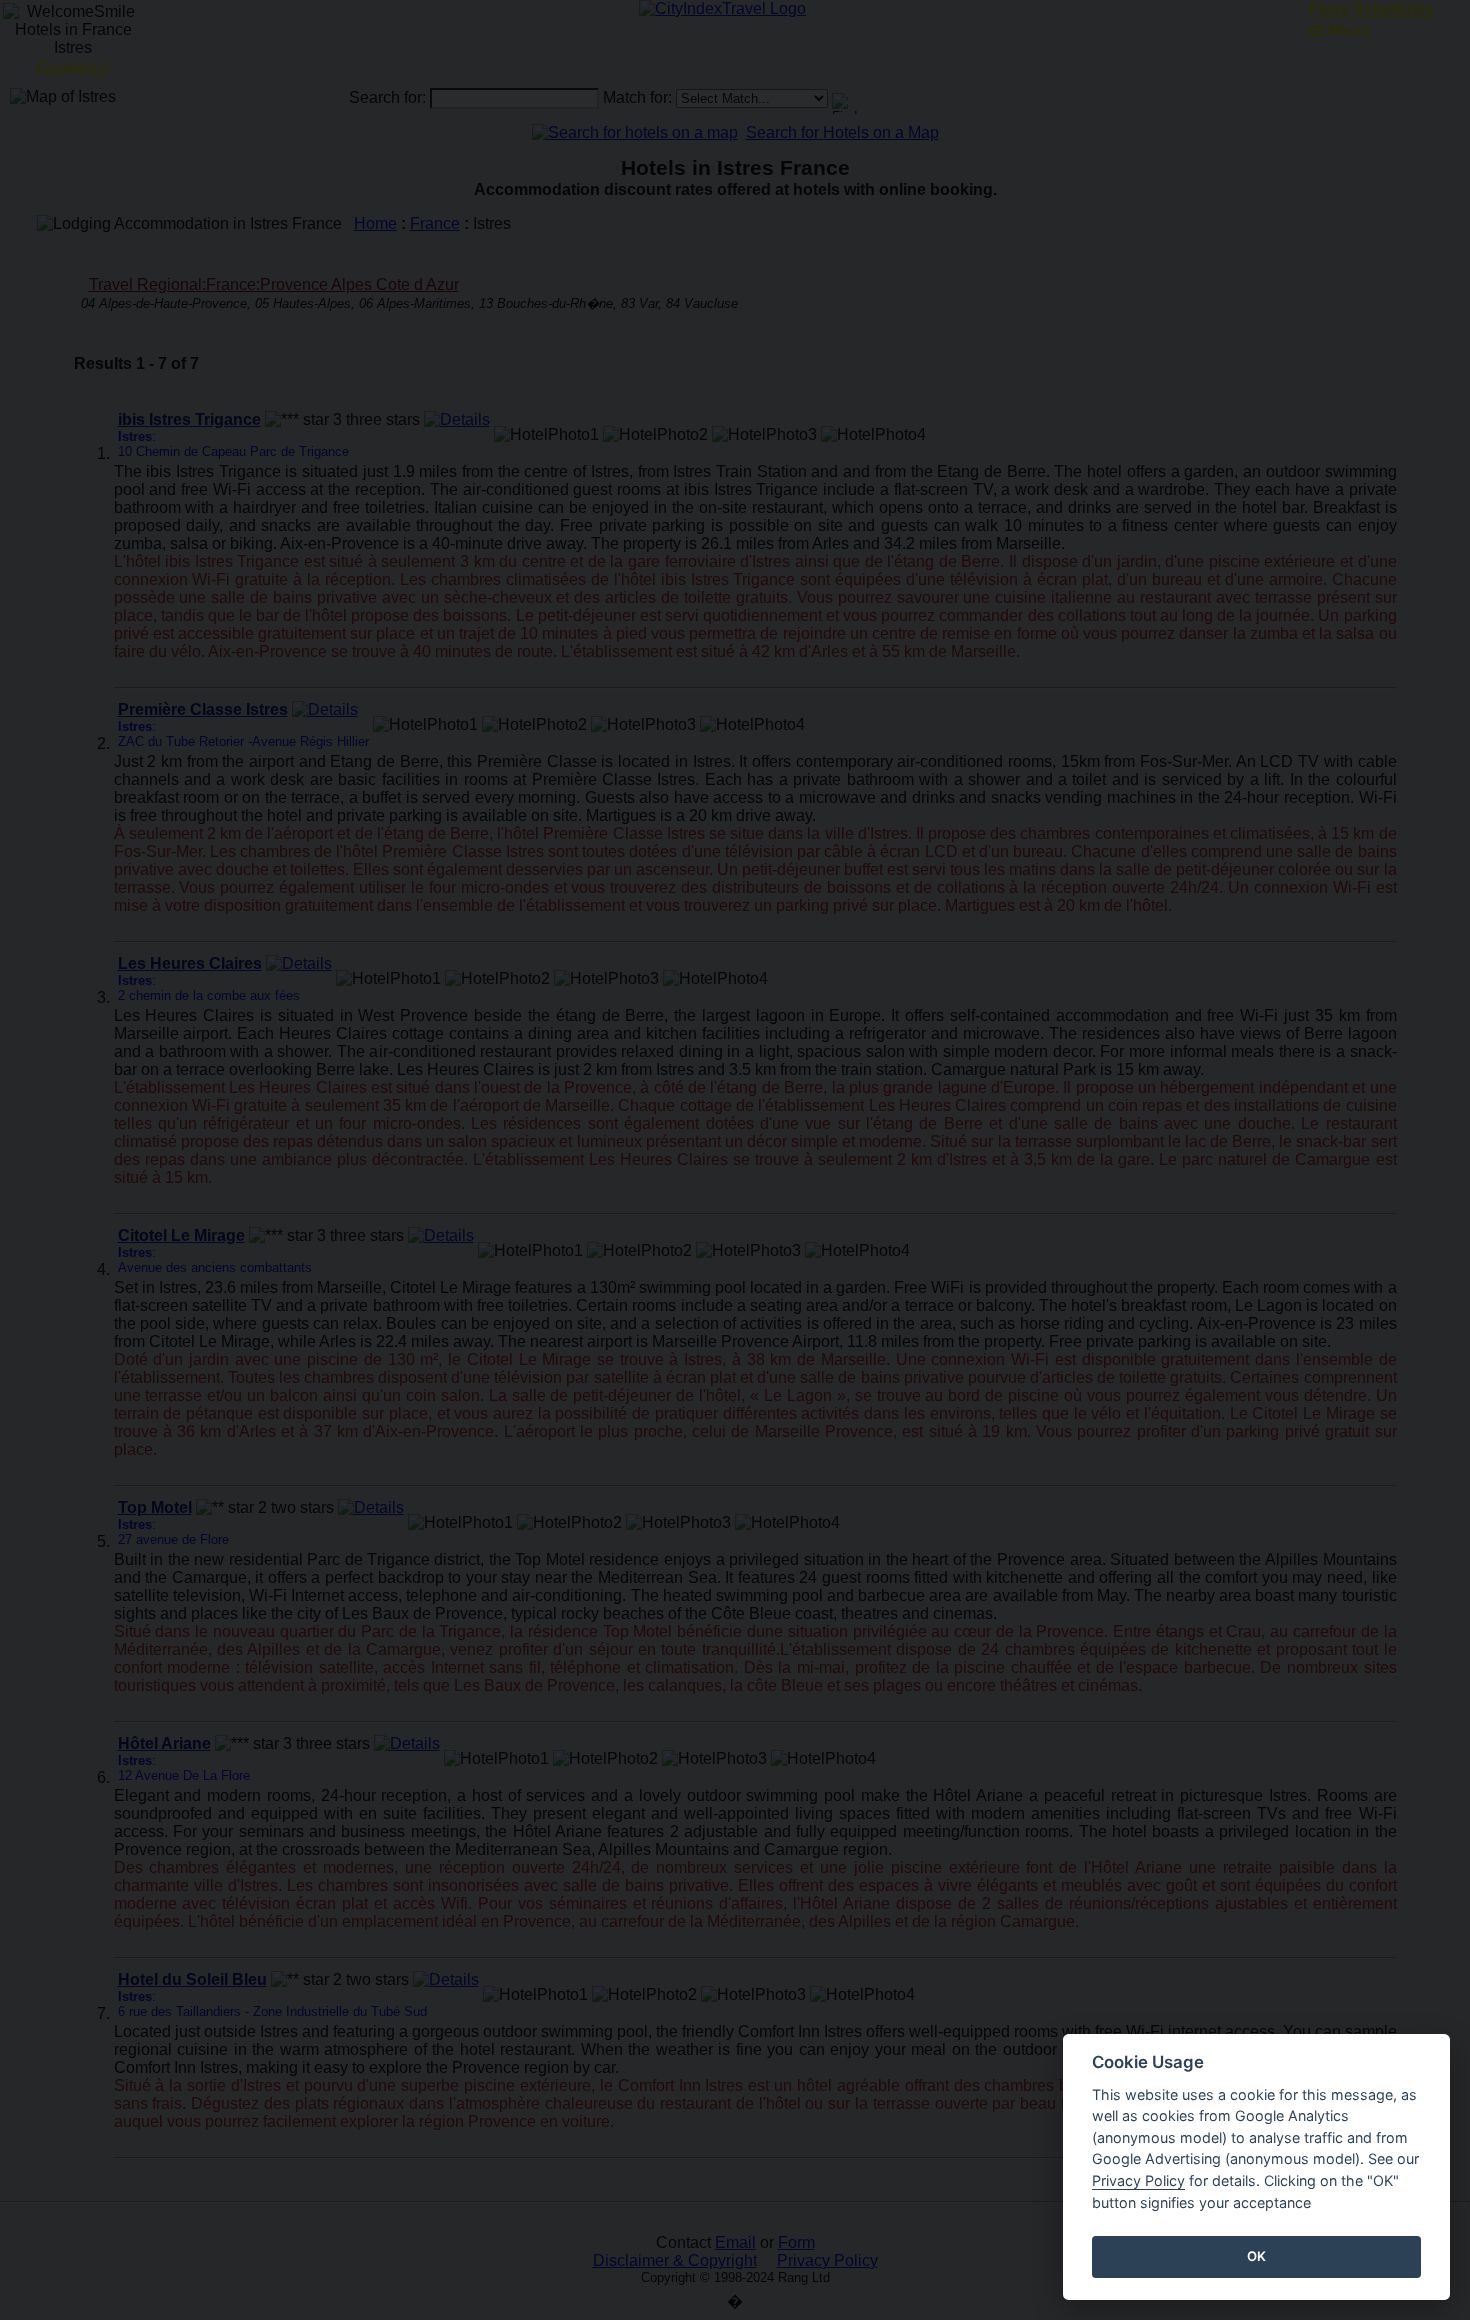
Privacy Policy (1138, 2180)
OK (1256, 2256)
